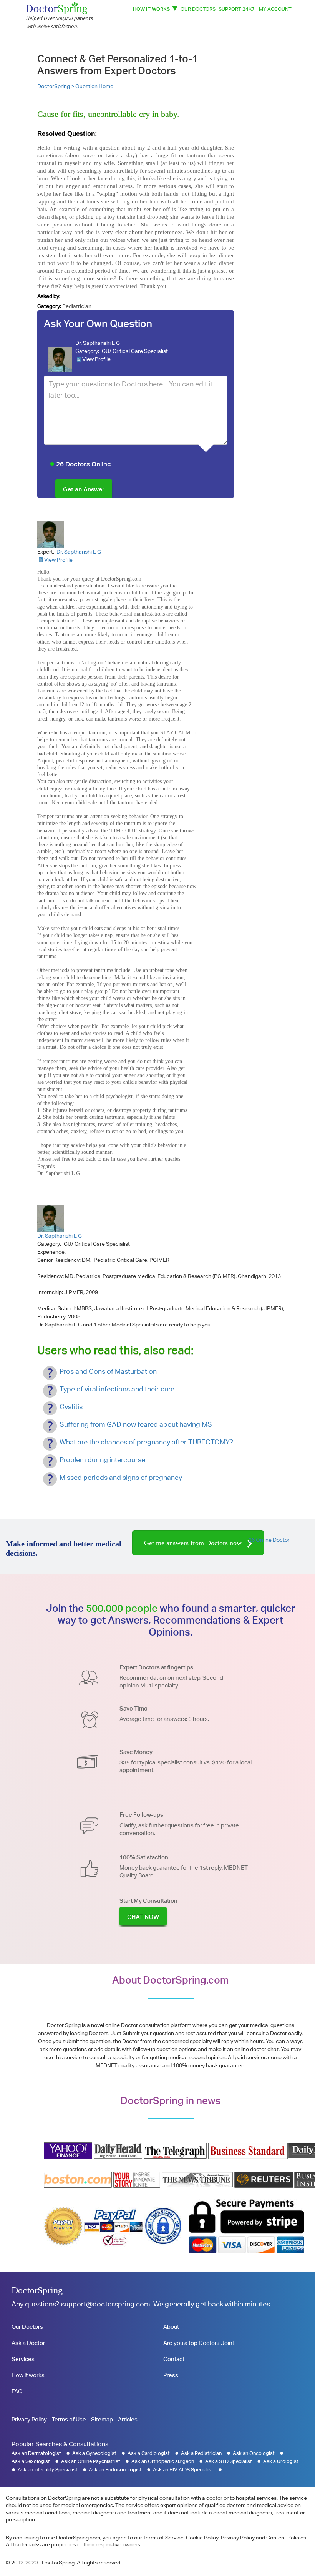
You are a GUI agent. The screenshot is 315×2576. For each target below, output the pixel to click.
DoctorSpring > (56, 86)
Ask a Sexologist (31, 2461)
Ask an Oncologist (254, 2453)
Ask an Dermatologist (36, 2453)
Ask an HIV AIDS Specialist (183, 2470)
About (171, 2327)
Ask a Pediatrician (201, 2453)
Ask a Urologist (281, 2461)
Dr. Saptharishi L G (98, 343)
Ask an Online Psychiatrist (91, 2461)
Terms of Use (69, 2419)
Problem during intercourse (102, 1460)
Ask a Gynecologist (94, 2453)
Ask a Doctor (28, 2343)
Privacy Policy (29, 2419)
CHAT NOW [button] (143, 1917)
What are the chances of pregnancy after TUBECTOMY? (146, 1442)
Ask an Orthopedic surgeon (163, 2461)
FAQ (17, 2391)
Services (23, 2359)
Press (171, 2375)
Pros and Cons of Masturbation (108, 1371)
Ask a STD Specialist (229, 2461)
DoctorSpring (37, 2290)
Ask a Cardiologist (149, 2453)
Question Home (94, 86)
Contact (174, 2359)
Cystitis (71, 1407)
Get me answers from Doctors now (194, 1543)
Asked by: (49, 296)
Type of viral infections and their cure (117, 1389)
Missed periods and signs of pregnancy (121, 1477)
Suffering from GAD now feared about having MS (136, 1424)
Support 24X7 (237, 9)
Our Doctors (198, 9)
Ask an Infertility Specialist (48, 2470)
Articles (128, 2419)
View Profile (96, 359)
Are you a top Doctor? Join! (198, 2343)
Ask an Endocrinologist (115, 2470)
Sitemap (102, 2419)
